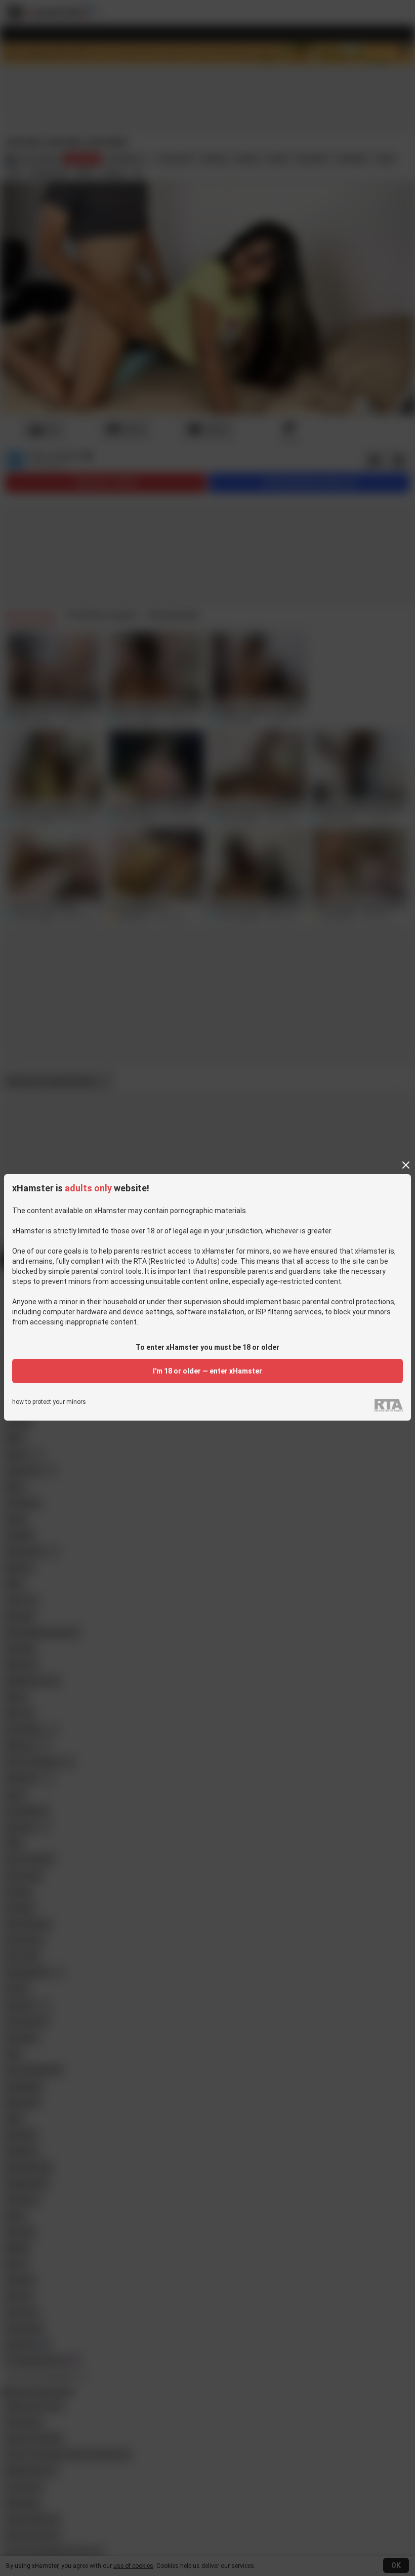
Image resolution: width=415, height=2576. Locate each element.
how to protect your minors (49, 1402)
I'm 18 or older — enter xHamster (207, 1371)
